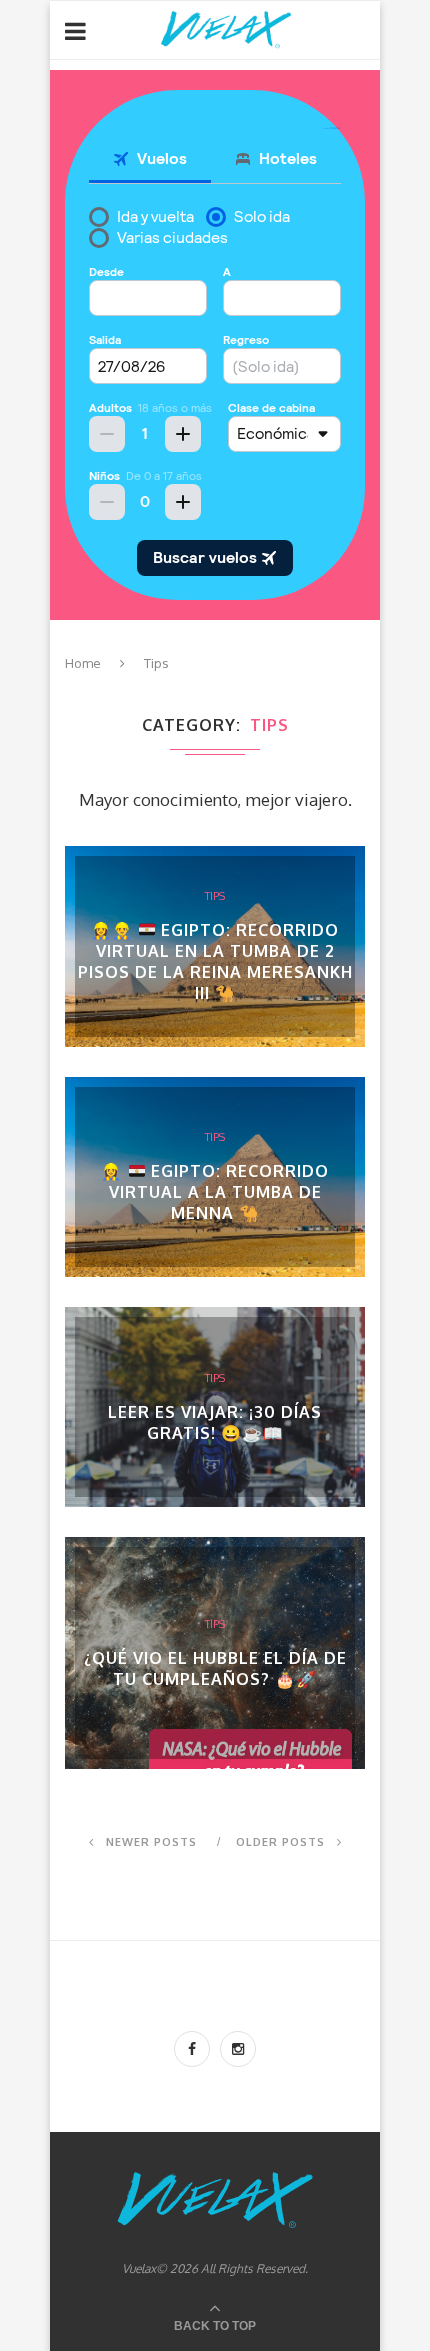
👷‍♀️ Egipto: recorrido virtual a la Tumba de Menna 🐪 (214, 1192)
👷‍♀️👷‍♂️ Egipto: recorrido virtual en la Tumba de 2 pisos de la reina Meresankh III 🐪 (215, 961)
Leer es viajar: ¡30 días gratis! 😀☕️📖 (215, 1422)
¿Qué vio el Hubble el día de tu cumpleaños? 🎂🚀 (215, 1668)
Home (83, 663)
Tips (215, 896)
